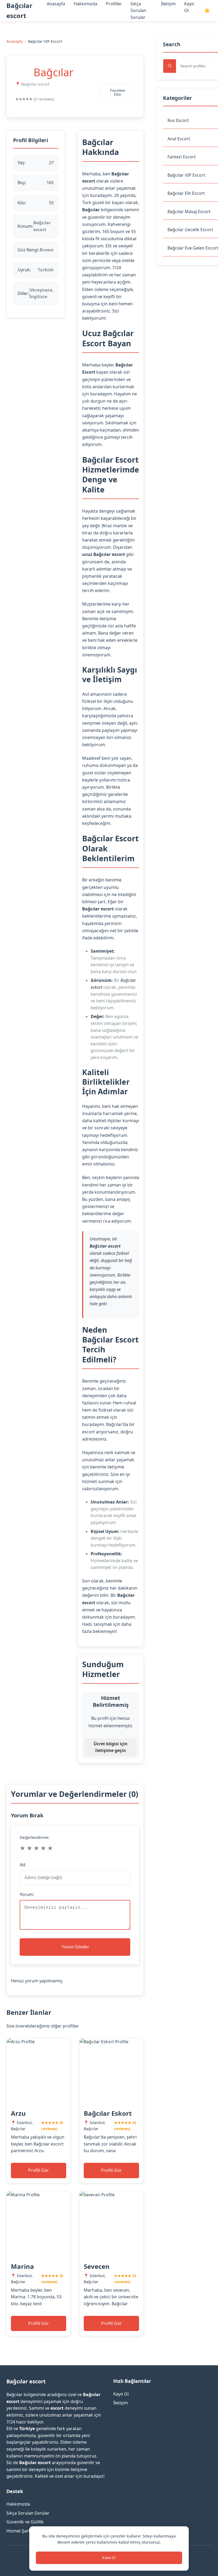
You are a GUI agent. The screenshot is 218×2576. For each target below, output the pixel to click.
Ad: (23, 1865)
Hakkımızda (85, 4)
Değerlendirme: (35, 1837)
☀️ (207, 11)
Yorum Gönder (75, 1947)
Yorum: (27, 1894)
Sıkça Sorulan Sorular (138, 10)
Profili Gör (39, 2170)
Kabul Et (109, 2558)
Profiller (114, 4)
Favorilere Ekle (118, 92)
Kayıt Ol (121, 2394)
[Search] (170, 66)
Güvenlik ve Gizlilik (25, 2522)
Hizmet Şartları (21, 2531)
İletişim (168, 4)
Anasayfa (56, 4)
